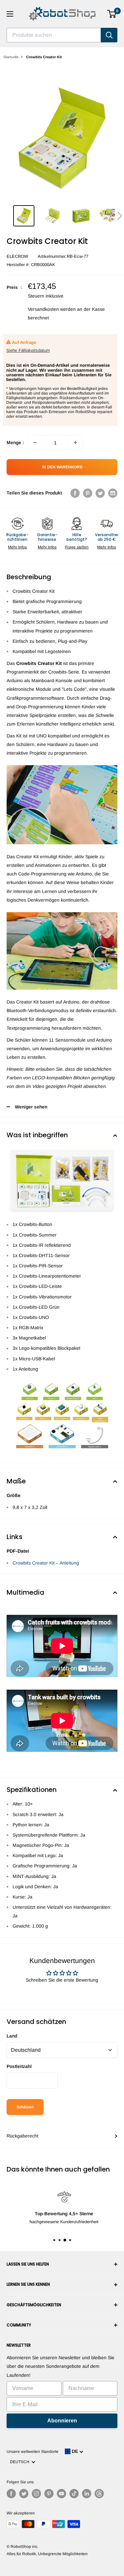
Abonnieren (62, 2421)
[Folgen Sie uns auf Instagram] (36, 2494)
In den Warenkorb (62, 467)
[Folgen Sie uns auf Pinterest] (49, 2494)
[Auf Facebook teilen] (75, 493)
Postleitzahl (19, 2066)
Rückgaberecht (22, 2136)
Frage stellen (77, 547)
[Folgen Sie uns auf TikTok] (74, 2494)
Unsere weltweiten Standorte (33, 2452)
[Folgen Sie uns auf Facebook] (11, 2494)
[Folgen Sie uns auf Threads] (99, 2494)
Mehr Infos (17, 547)
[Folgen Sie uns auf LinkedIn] (87, 2494)
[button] (120, 216)
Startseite (11, 57)
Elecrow (17, 256)
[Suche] (109, 35)
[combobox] (54, 35)
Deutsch (21, 2462)
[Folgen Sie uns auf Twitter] (24, 2494)
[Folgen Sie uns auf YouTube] (62, 2494)
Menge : (15, 443)
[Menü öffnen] (10, 14)
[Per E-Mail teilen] (113, 493)
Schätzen (25, 2107)
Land (12, 2036)
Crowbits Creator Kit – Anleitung (46, 1563)
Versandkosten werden (52, 309)
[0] (112, 14)
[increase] (75, 443)
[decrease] (35, 443)
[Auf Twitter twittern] (100, 493)
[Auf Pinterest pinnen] (88, 493)
